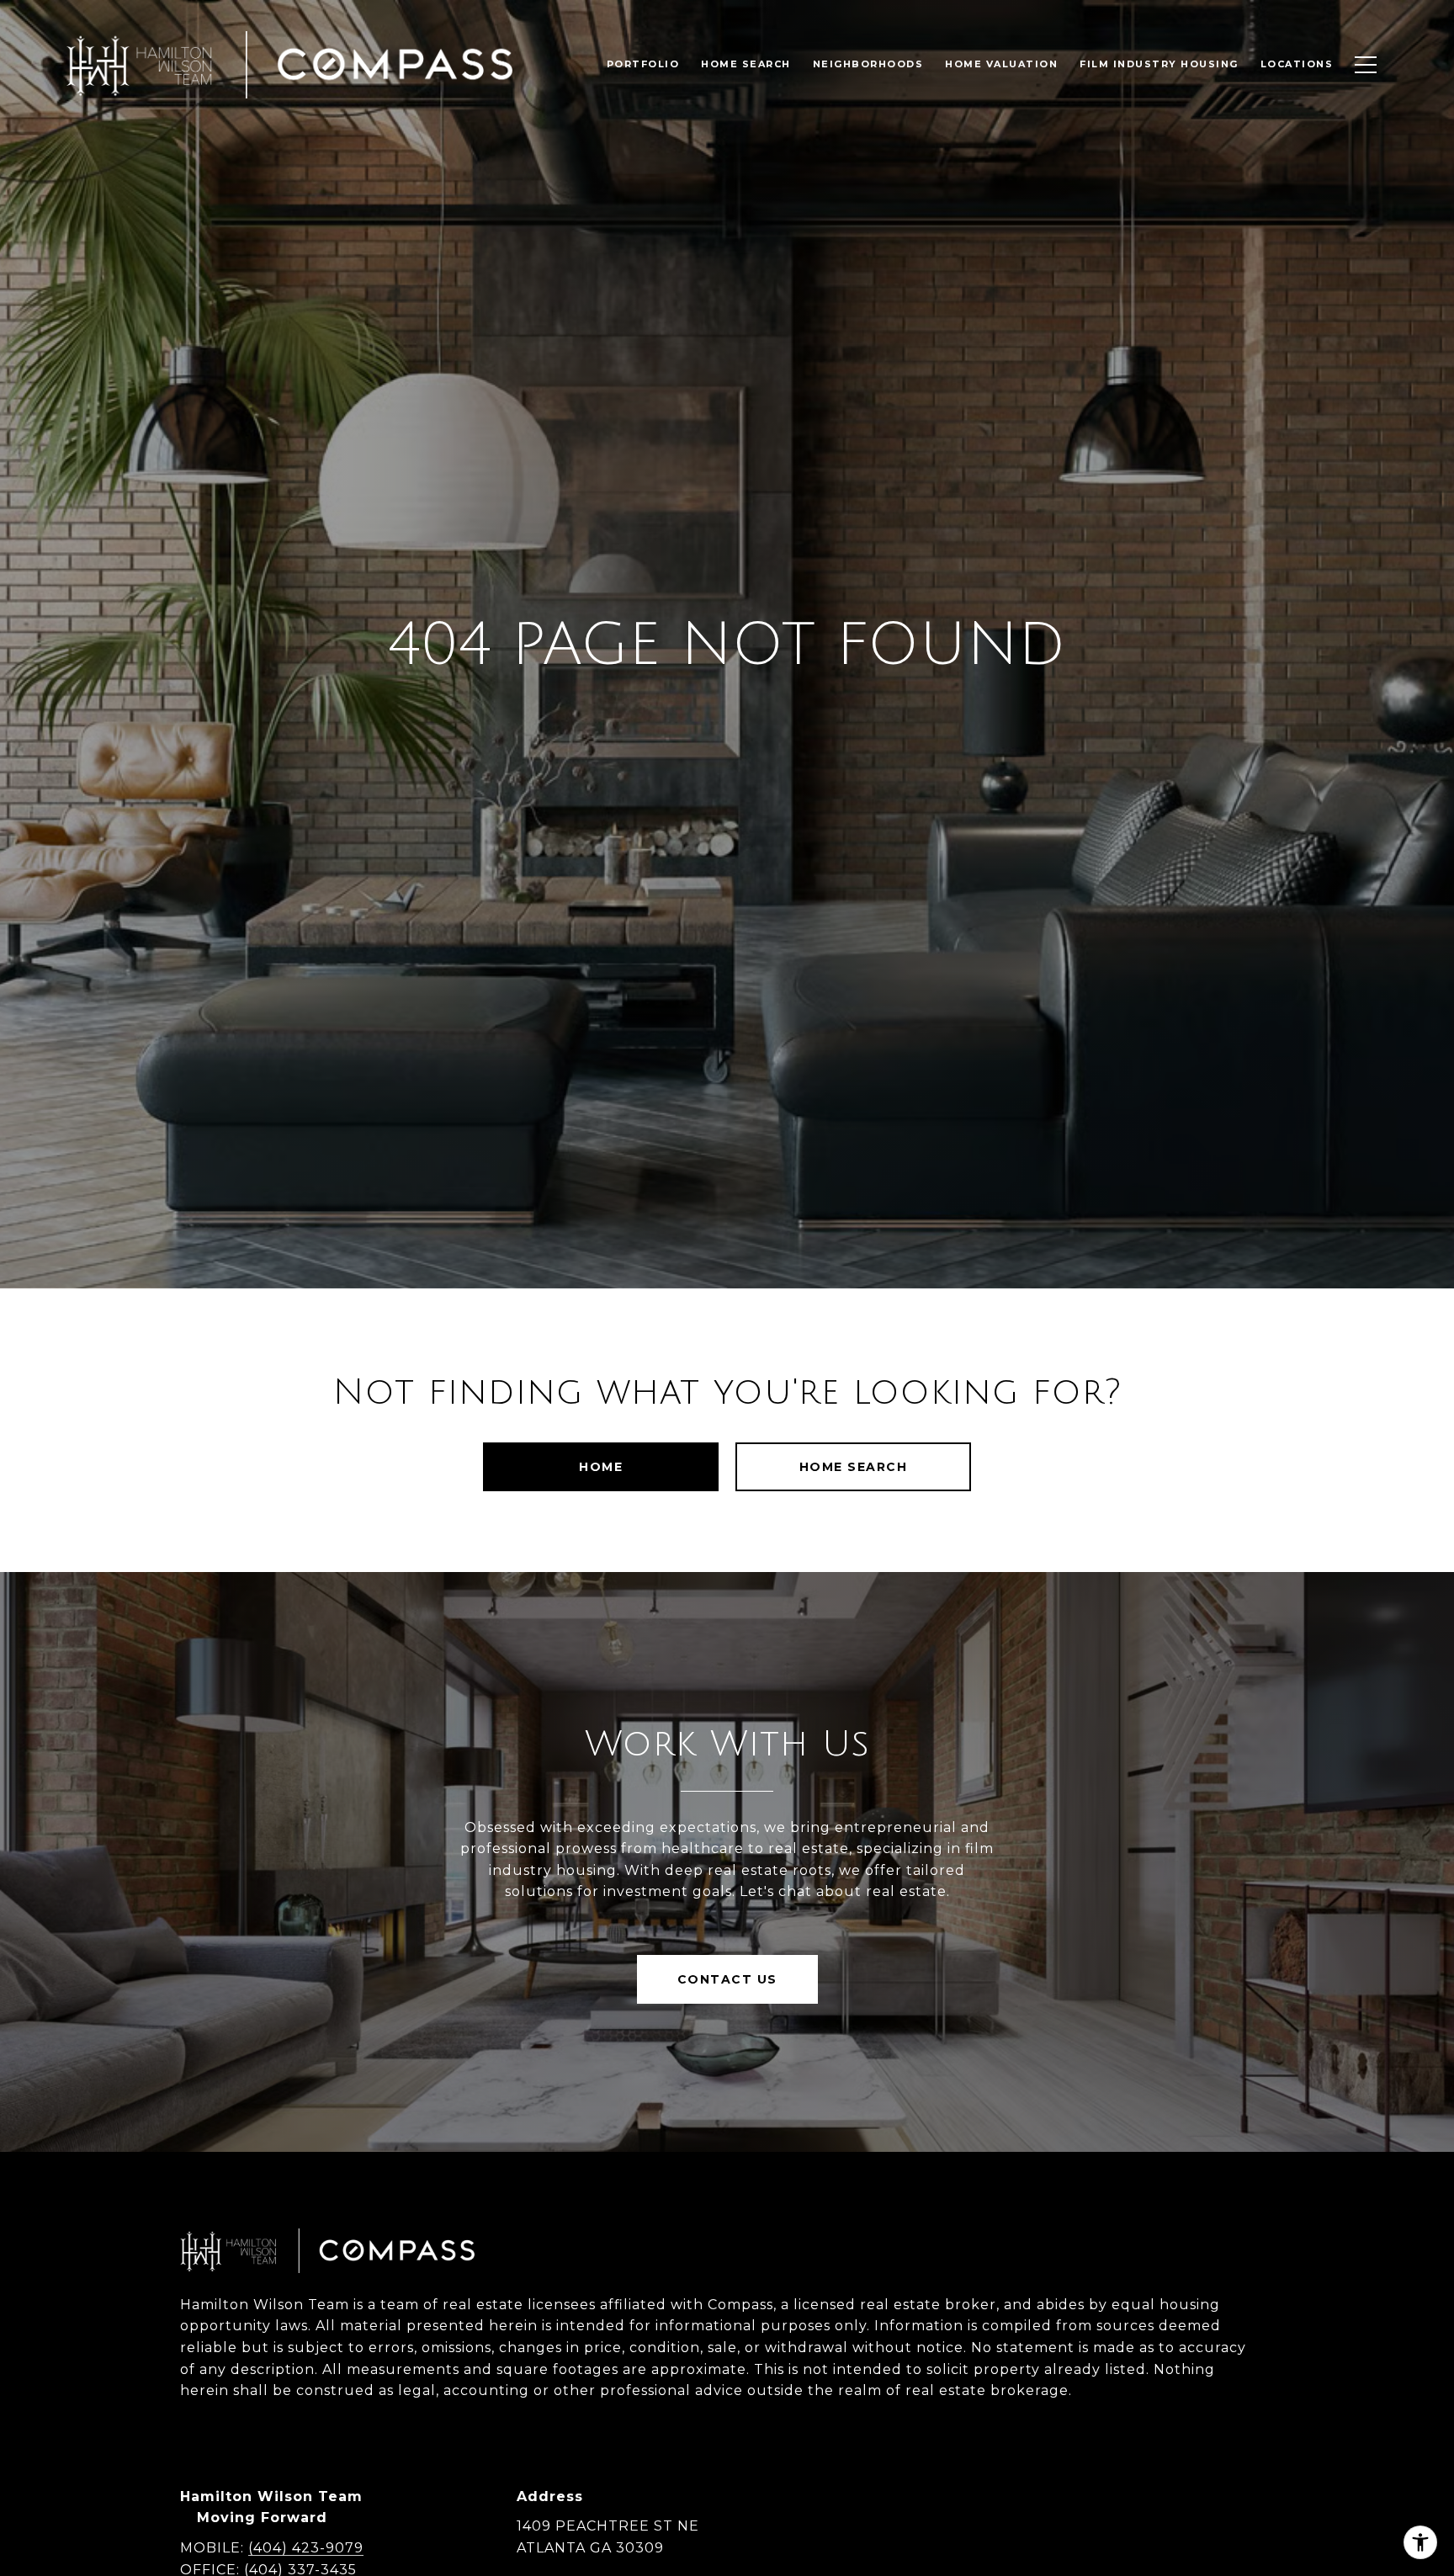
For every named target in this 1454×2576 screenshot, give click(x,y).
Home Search (854, 1467)
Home (601, 1467)
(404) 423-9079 (306, 2548)
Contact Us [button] (727, 1979)
